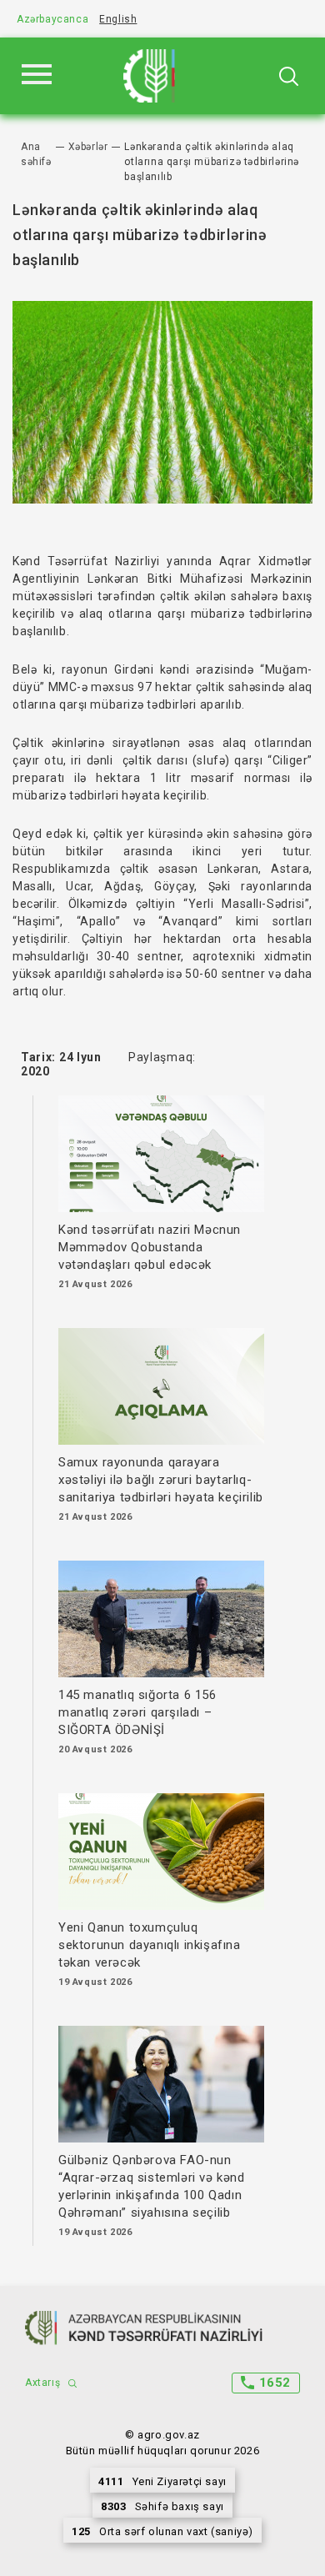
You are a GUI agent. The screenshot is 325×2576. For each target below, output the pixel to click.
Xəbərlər (88, 147)
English (118, 19)
